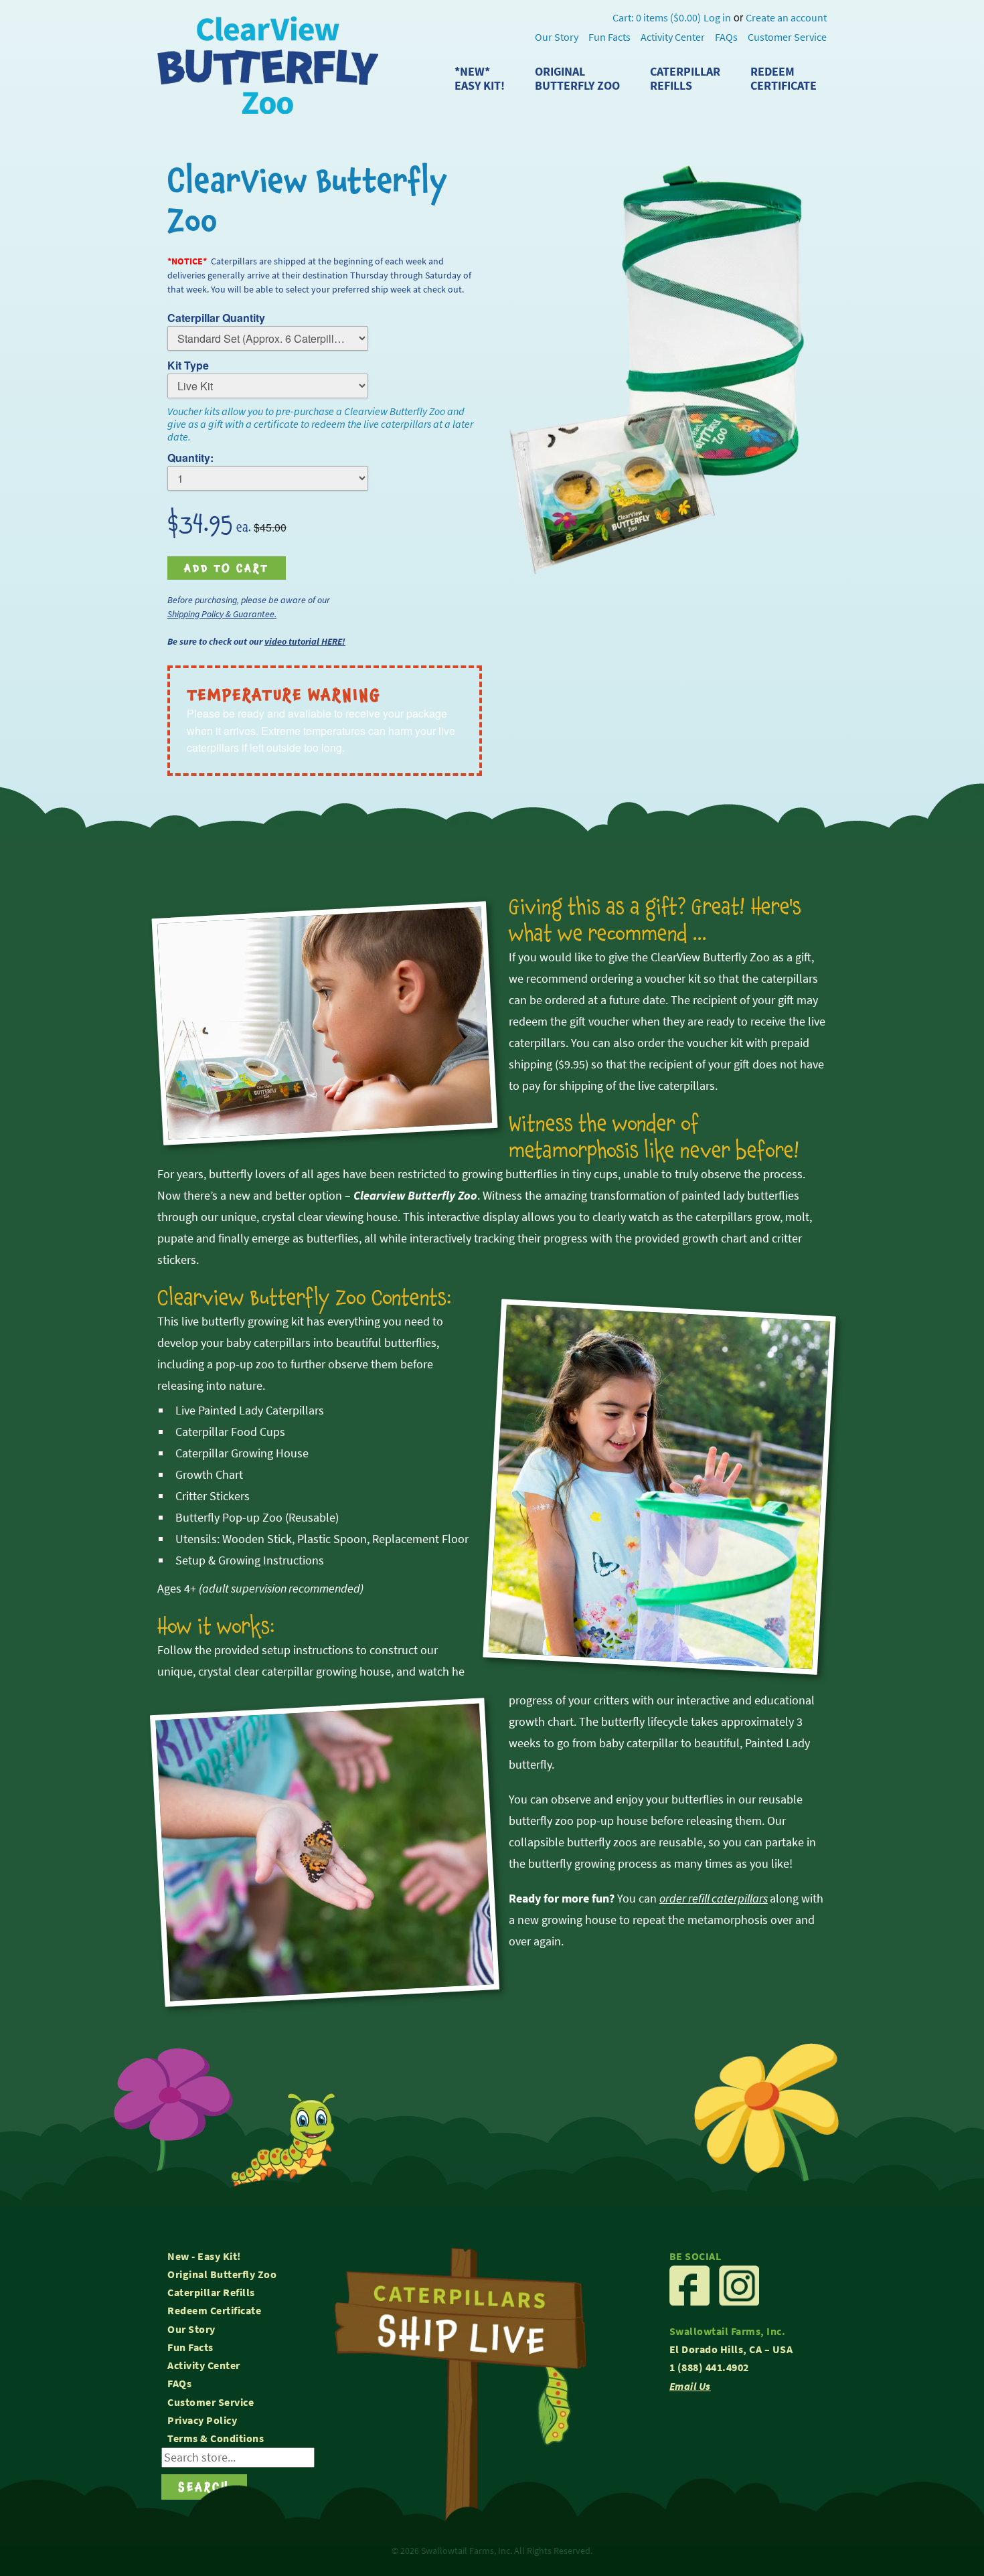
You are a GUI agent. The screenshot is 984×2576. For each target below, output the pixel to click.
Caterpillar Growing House (242, 1453)
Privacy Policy (202, 2420)
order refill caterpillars (714, 1899)
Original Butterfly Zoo (222, 2274)
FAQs (726, 37)
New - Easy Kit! (204, 2256)
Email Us (690, 2386)
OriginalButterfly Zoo (577, 79)
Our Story (557, 37)
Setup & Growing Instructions (250, 1560)
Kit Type (188, 365)
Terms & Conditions (216, 2438)
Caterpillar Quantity (216, 318)
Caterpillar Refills (211, 2292)
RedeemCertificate (784, 79)
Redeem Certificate (214, 2311)
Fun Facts (609, 37)
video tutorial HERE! (305, 641)
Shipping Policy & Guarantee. (222, 614)
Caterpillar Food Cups (230, 1432)
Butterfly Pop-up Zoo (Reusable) (257, 1518)
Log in (717, 18)
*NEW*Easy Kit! (480, 79)
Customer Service (787, 37)
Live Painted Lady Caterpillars (250, 1411)
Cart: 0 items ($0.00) (657, 18)
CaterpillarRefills (685, 79)
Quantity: (190, 458)
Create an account (786, 18)
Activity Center (673, 37)
